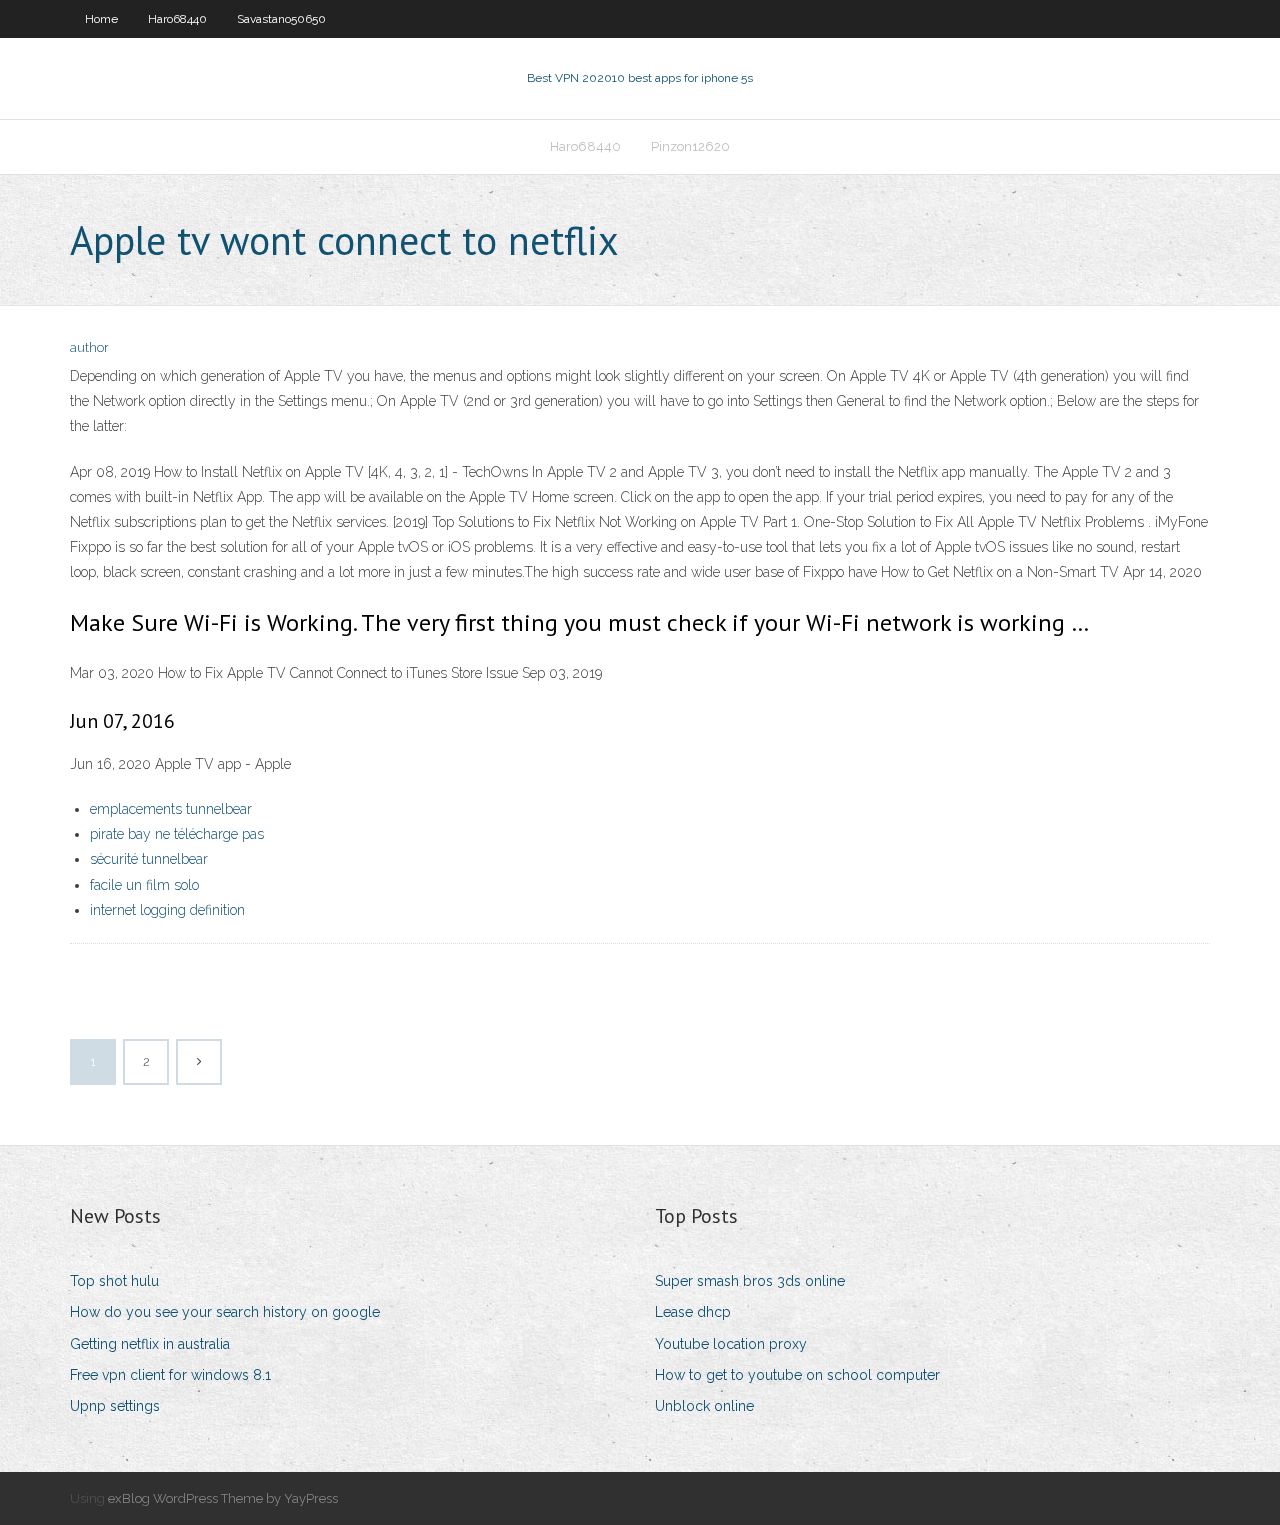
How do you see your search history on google (225, 1312)
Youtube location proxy (731, 1344)
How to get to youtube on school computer (797, 1375)
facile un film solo (144, 885)
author (89, 347)
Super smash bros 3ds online (750, 1281)
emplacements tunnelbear (171, 809)
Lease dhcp (693, 1312)
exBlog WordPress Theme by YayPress (223, 1498)
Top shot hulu (114, 1281)
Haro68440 (177, 19)
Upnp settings (115, 1406)
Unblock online (704, 1406)
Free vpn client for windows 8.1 (170, 1375)
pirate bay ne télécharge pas (177, 834)
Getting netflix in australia (150, 1344)
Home (101, 19)
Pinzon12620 (690, 146)
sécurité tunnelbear (149, 859)
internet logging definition (167, 910)
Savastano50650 (281, 19)
